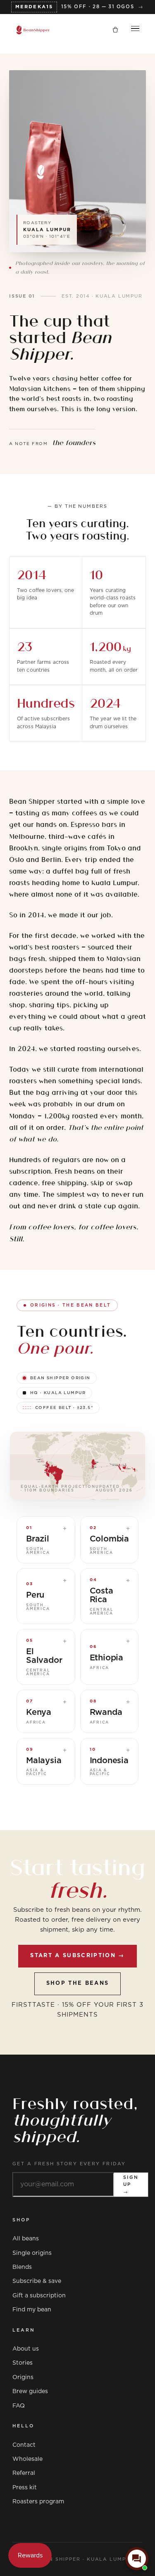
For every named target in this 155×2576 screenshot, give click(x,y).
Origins (23, 2377)
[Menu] (135, 30)
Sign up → (131, 2185)
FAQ (19, 2406)
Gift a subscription (39, 2296)
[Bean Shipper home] (33, 30)
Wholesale (27, 2459)
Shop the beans (78, 1983)
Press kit (25, 2488)
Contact (24, 2445)
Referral (24, 2473)
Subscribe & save (37, 2281)
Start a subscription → (77, 1956)
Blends (22, 2267)
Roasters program (38, 2502)
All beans (26, 2239)
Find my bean (32, 2310)
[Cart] (115, 30)
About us (26, 2349)
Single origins (32, 2253)
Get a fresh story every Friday (69, 2164)
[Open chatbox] (137, 2559)
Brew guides (30, 2391)
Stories (23, 2363)
